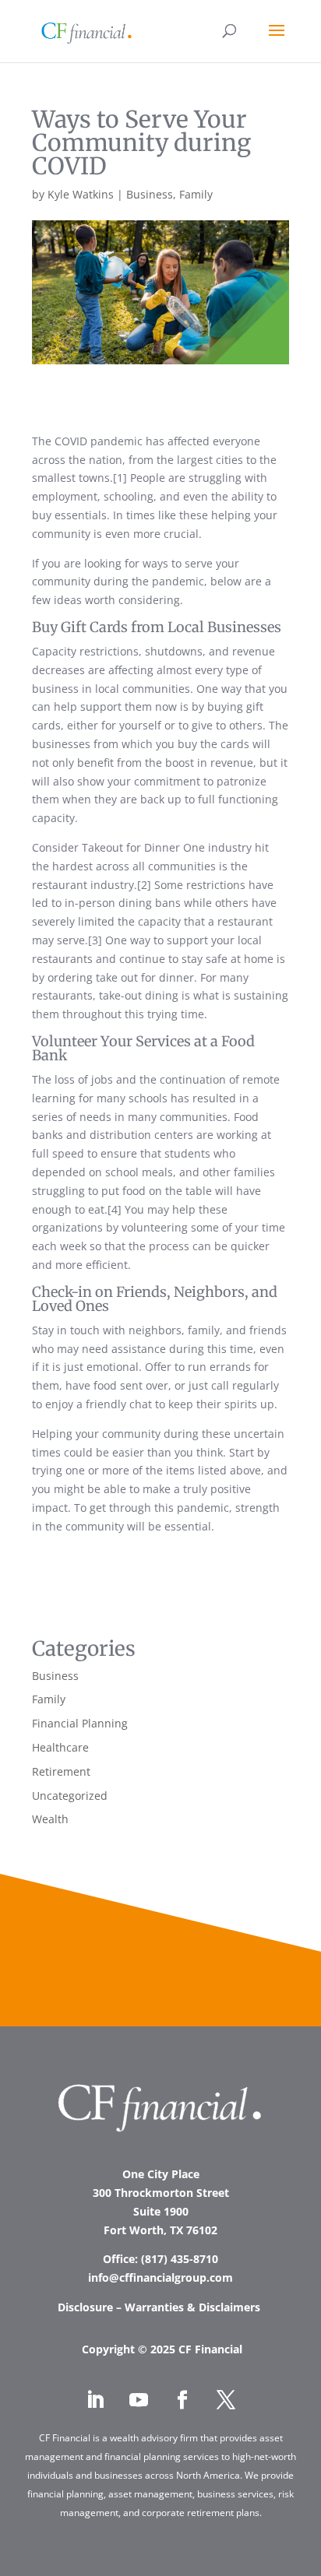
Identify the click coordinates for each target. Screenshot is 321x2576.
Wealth (50, 1819)
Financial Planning (80, 1723)
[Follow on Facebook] (182, 2400)
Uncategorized (70, 1796)
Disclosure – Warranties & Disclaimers (160, 2307)
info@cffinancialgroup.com (160, 2277)
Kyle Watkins (81, 194)
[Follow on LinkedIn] (95, 2400)
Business (150, 194)
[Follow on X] (226, 2400)
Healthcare (60, 1747)
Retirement (61, 1771)
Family (196, 194)
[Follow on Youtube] (139, 2400)
